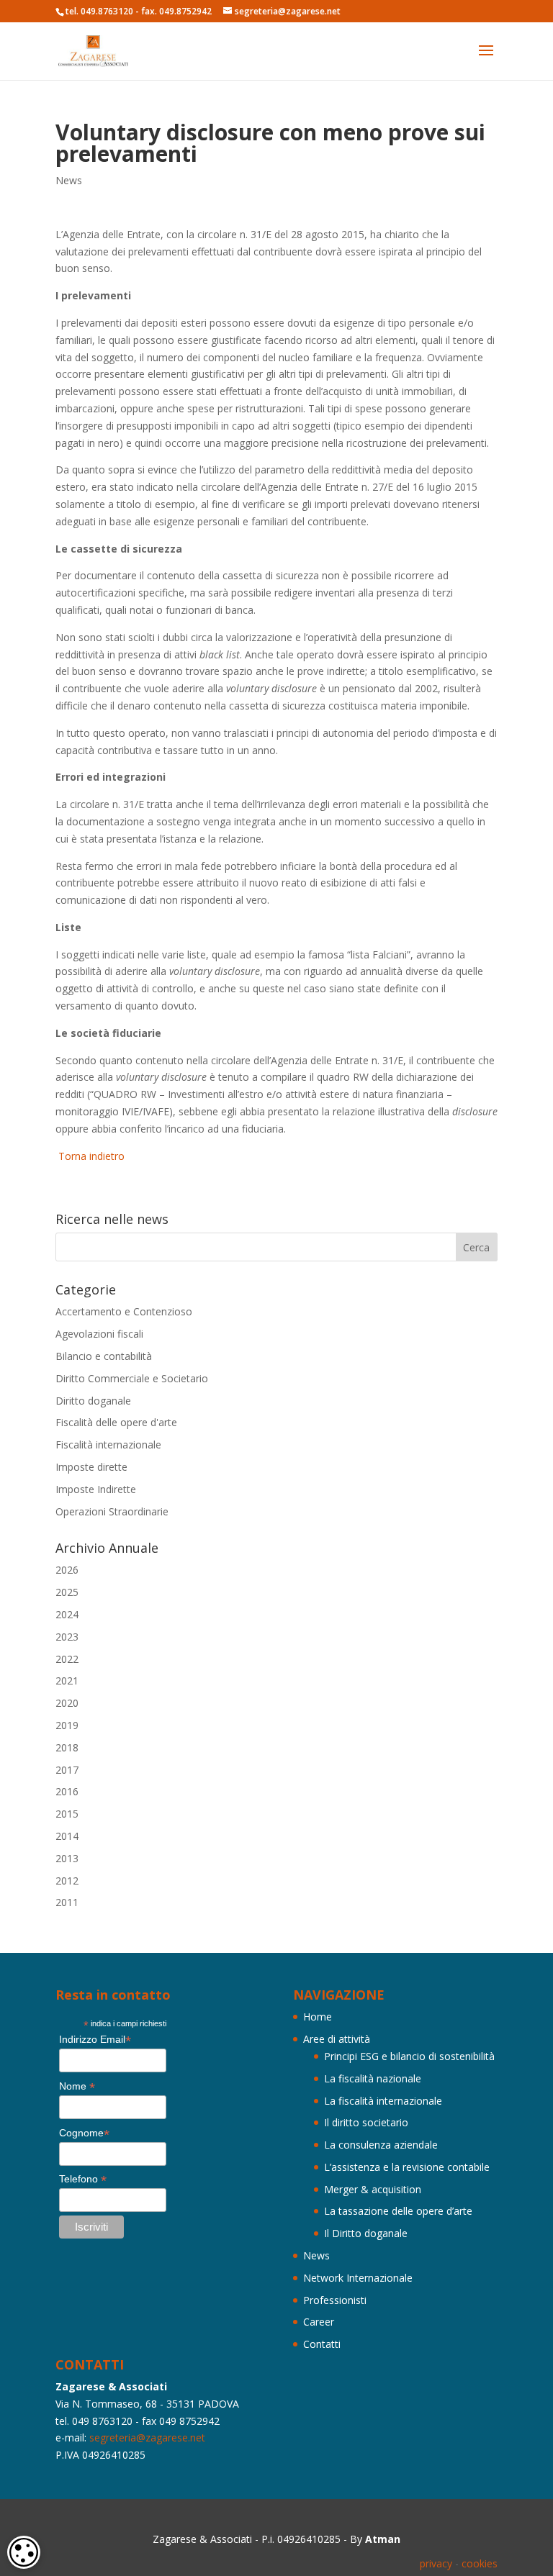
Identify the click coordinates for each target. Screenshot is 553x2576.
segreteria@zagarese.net (147, 2437)
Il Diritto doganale (366, 2233)
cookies (480, 2563)
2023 (67, 1637)
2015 (67, 1814)
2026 (67, 1570)
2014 (67, 1836)
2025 (67, 1592)
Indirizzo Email (95, 2040)
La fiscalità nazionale (373, 2078)
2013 (67, 1858)
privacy (436, 2563)
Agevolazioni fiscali (99, 1334)
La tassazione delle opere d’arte (398, 2211)
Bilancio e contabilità (104, 1356)
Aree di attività (337, 2039)
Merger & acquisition (373, 2189)
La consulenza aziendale (381, 2145)
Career (319, 2322)
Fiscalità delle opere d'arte (116, 1422)
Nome (77, 2086)
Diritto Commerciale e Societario (132, 1378)
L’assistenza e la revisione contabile (407, 2167)
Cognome (84, 2133)
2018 (67, 1747)
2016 (67, 1791)
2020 (67, 1703)
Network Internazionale (358, 2278)
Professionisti (335, 2300)
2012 (67, 1881)
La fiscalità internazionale (383, 2101)
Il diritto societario (366, 2122)
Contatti (322, 2344)
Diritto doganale (93, 1401)
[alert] (24, 2552)
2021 (67, 1681)
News (69, 180)
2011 (67, 1902)
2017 (67, 1770)
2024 (67, 1614)
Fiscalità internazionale (108, 1445)
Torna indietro (90, 1156)
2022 (67, 1659)
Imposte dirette (91, 1467)
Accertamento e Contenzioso (124, 1311)
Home (318, 2017)
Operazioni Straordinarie (112, 1511)
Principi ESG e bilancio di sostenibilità (409, 2056)
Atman (383, 2539)
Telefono (83, 2179)
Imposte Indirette (96, 1489)
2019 (67, 1725)
